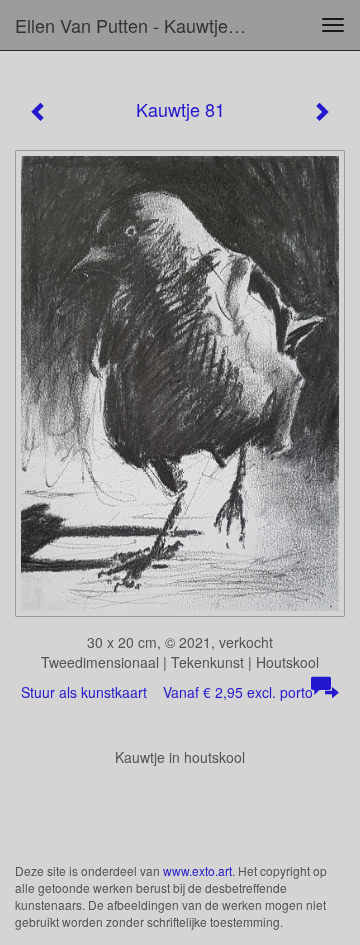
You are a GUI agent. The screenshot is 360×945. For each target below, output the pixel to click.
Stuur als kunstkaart (167, 692)
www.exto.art (197, 870)
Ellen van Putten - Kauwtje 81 (134, 25)
